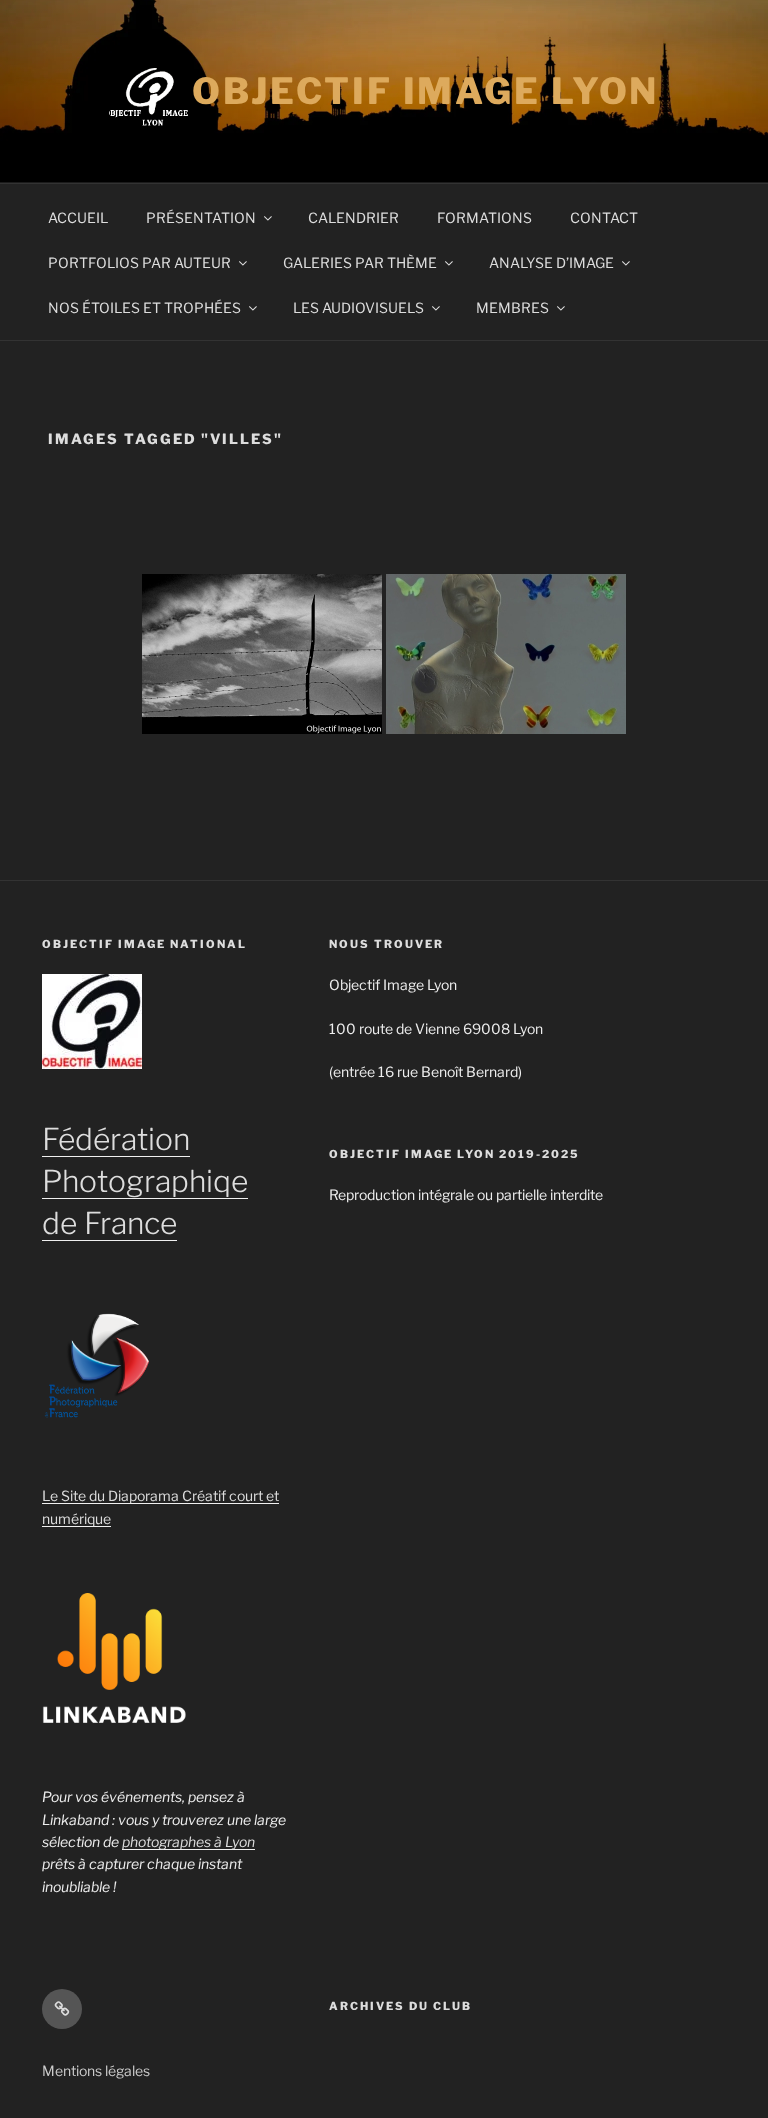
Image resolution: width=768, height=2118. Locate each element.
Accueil (78, 217)
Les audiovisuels (358, 307)
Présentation (201, 217)
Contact (604, 217)
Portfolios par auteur (139, 262)
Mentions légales (96, 2070)
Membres (512, 307)
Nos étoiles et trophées (144, 307)
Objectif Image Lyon (426, 91)
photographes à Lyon (188, 1841)
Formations (484, 217)
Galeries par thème (360, 262)
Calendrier (353, 217)
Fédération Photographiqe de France (145, 1181)
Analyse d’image (551, 262)
